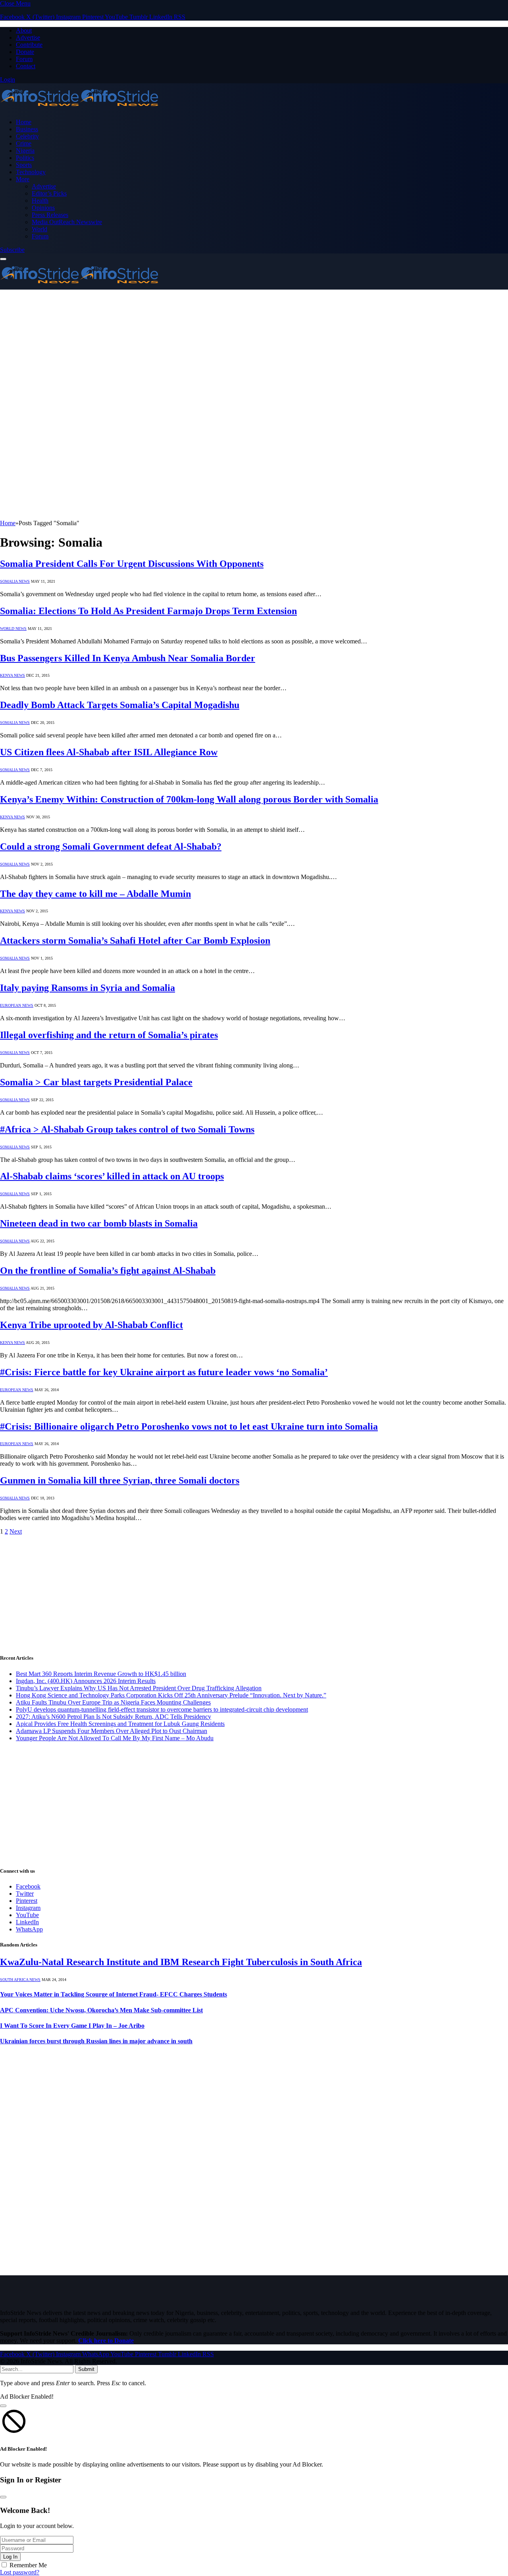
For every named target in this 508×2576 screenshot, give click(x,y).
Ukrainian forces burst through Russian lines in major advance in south (96, 2041)
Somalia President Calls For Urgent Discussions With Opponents (132, 564)
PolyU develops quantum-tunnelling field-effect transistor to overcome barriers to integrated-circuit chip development (162, 1709)
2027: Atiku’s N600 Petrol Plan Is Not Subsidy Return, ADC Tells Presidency (114, 1717)
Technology (31, 172)
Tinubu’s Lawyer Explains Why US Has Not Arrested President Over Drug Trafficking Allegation (139, 1688)
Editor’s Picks (49, 193)
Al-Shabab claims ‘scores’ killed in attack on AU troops (112, 1176)
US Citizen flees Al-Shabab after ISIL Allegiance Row (109, 752)
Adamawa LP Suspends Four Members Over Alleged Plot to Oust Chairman (112, 1731)
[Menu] (3, 259)
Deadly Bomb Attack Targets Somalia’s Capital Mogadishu (120, 705)
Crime (24, 143)
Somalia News (15, 581)
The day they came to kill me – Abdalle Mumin (95, 894)
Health (40, 201)
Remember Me (28, 2565)
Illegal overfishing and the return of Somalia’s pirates (109, 1035)
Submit (86, 2369)
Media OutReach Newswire (67, 222)
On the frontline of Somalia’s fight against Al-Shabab (108, 1271)
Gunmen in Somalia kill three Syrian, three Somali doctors (120, 1480)
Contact (26, 66)
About (24, 30)
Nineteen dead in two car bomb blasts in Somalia (99, 1223)
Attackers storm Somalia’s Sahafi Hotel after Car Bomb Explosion (135, 941)
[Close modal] (3, 2406)
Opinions (43, 208)
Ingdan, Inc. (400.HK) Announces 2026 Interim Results (86, 1681)
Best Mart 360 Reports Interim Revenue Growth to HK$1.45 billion (101, 1674)
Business (27, 129)
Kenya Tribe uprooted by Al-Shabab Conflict (91, 1325)
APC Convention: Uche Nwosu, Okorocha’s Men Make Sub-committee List (101, 2010)
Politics (25, 158)
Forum (24, 59)
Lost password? (20, 2572)
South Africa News (20, 1980)
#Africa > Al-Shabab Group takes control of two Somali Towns (127, 1129)
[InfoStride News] (79, 108)
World (39, 229)
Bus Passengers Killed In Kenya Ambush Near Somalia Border (128, 658)
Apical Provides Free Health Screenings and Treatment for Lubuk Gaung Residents (120, 1724)
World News (13, 629)
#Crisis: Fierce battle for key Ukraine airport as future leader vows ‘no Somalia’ (164, 1372)
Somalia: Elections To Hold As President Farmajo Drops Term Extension (148, 611)
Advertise (28, 37)
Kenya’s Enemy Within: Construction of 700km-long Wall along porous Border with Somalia (189, 799)
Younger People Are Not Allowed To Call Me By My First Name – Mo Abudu (115, 1738)
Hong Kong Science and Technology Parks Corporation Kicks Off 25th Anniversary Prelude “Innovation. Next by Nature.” (171, 1695)
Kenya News (13, 675)
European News (17, 1005)
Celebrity (27, 136)
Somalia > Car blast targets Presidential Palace (96, 1082)
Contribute (29, 45)
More (23, 179)
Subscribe (12, 250)
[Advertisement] (254, 349)
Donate (25, 52)
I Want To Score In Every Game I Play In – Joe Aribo (72, 2026)
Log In (10, 2557)
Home (24, 122)
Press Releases (50, 215)
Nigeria (25, 151)
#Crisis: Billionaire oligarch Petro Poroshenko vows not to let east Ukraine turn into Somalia (189, 1426)
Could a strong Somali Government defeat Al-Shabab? (111, 847)
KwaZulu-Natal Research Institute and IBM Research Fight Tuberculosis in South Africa (181, 1962)
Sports (24, 165)
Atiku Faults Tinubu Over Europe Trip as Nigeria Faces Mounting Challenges (113, 1702)
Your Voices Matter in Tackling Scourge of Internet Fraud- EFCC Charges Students (114, 1994)
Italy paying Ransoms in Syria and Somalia (88, 988)
